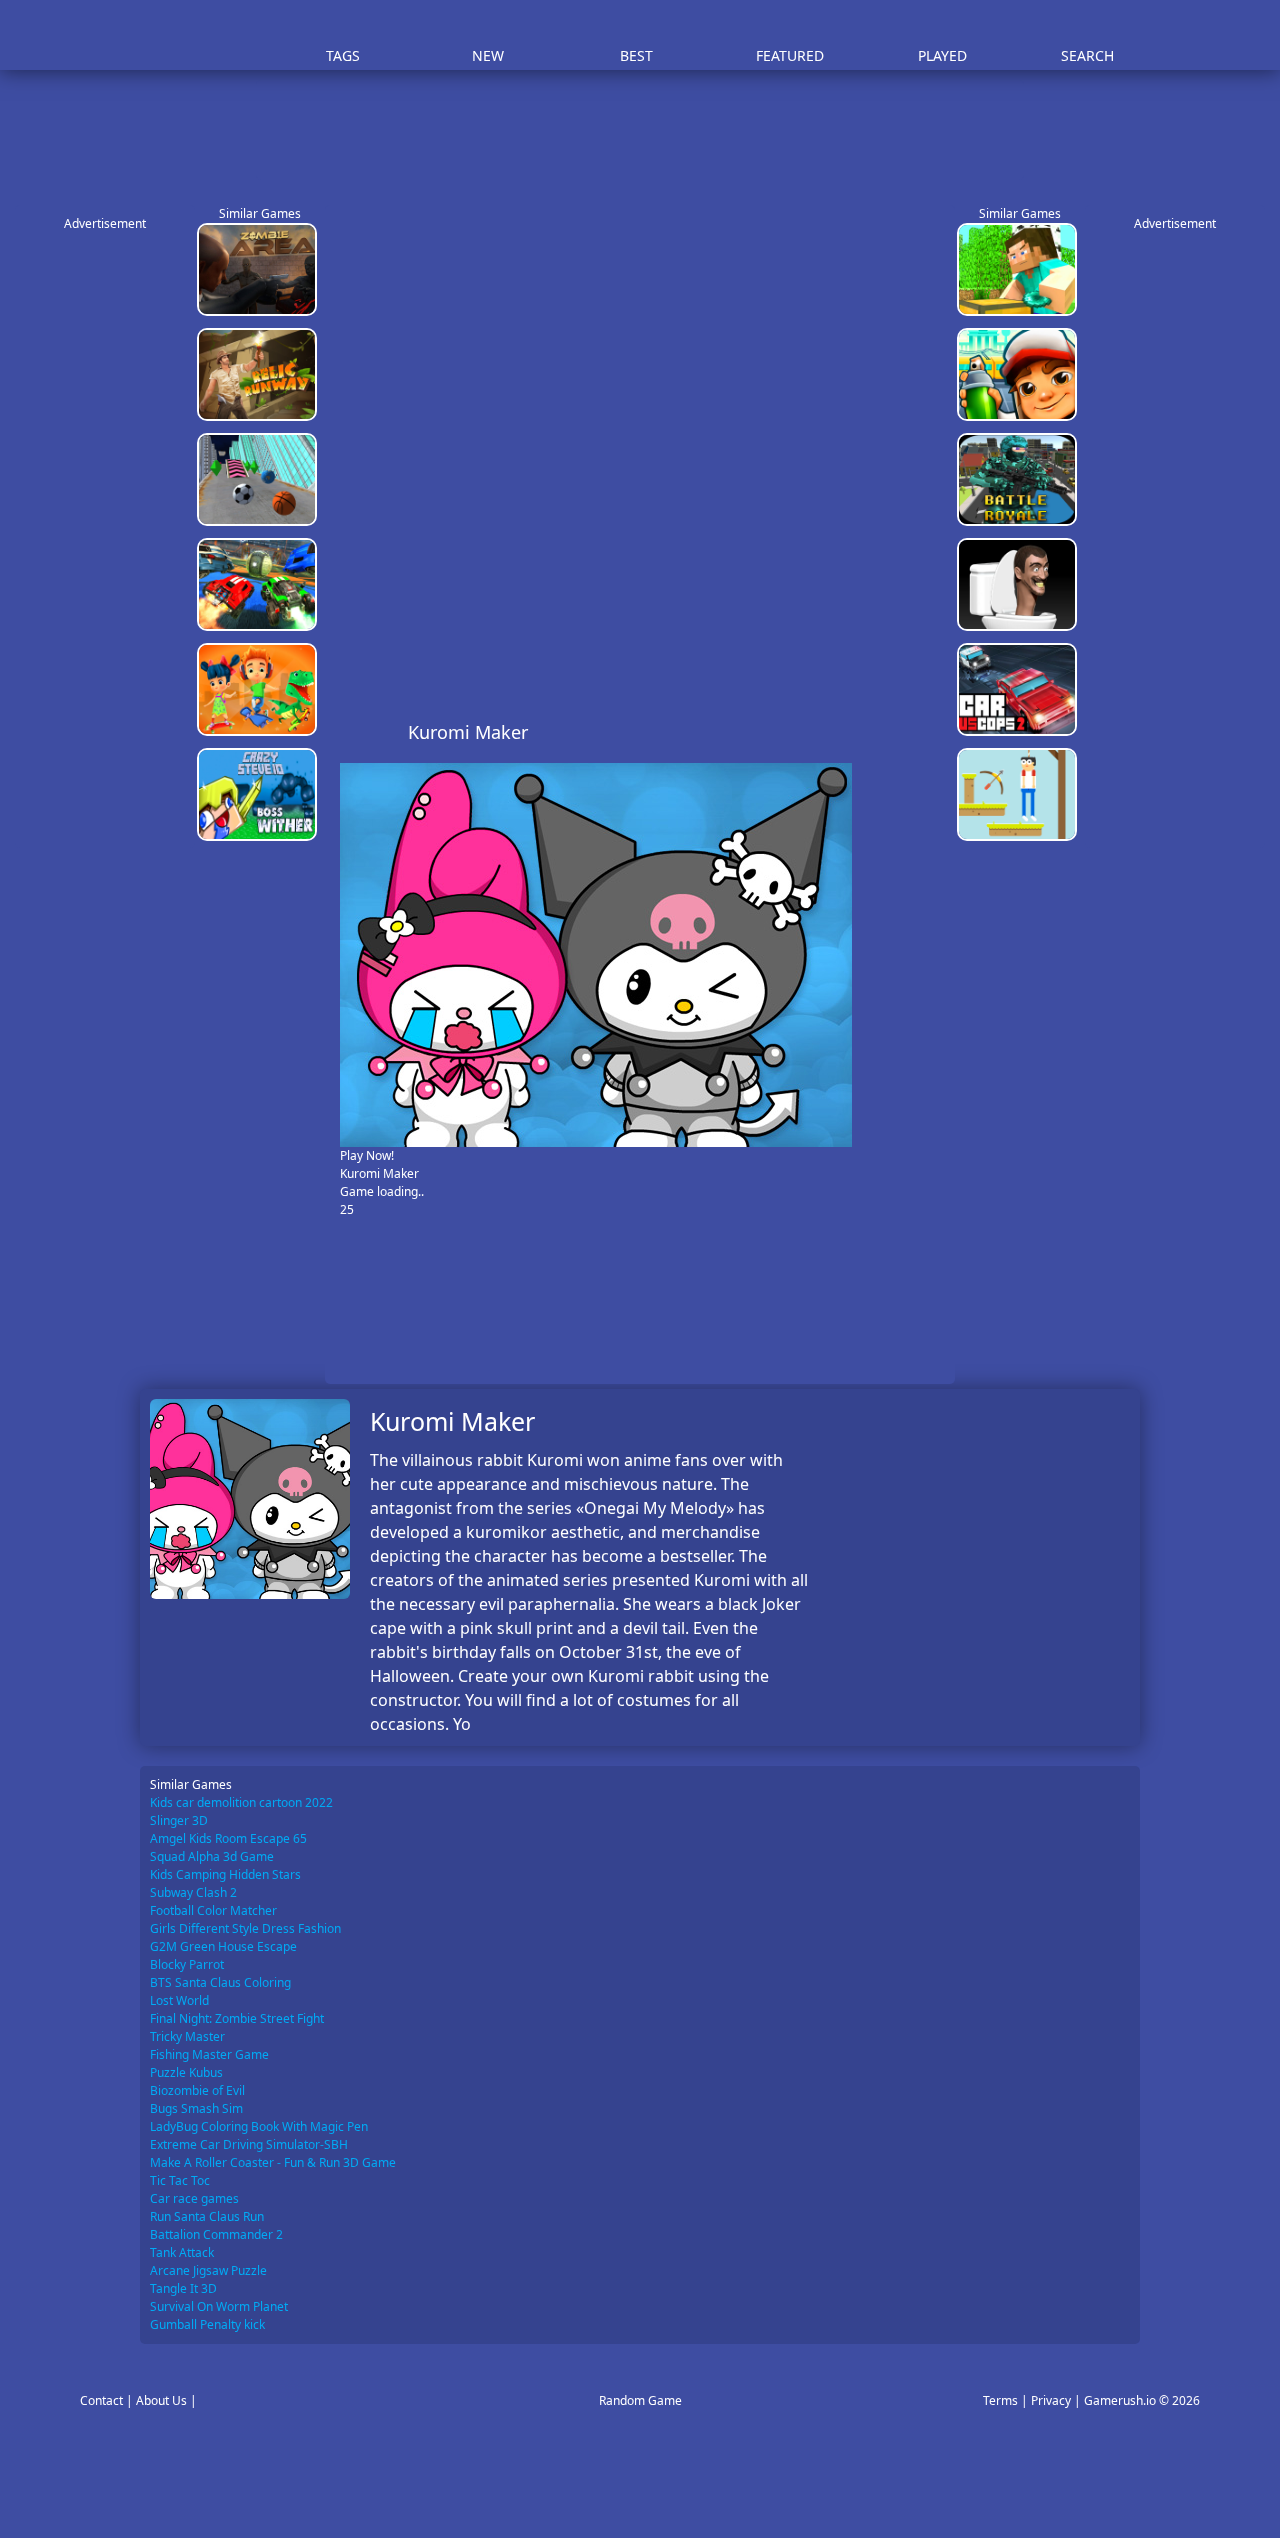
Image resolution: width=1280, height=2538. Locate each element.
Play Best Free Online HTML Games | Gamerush (195, 35)
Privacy (1051, 2400)
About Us (161, 2400)
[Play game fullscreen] (895, 732)
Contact (101, 2400)
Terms (1000, 2400)
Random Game (640, 2400)
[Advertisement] (650, 130)
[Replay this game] (928, 732)
